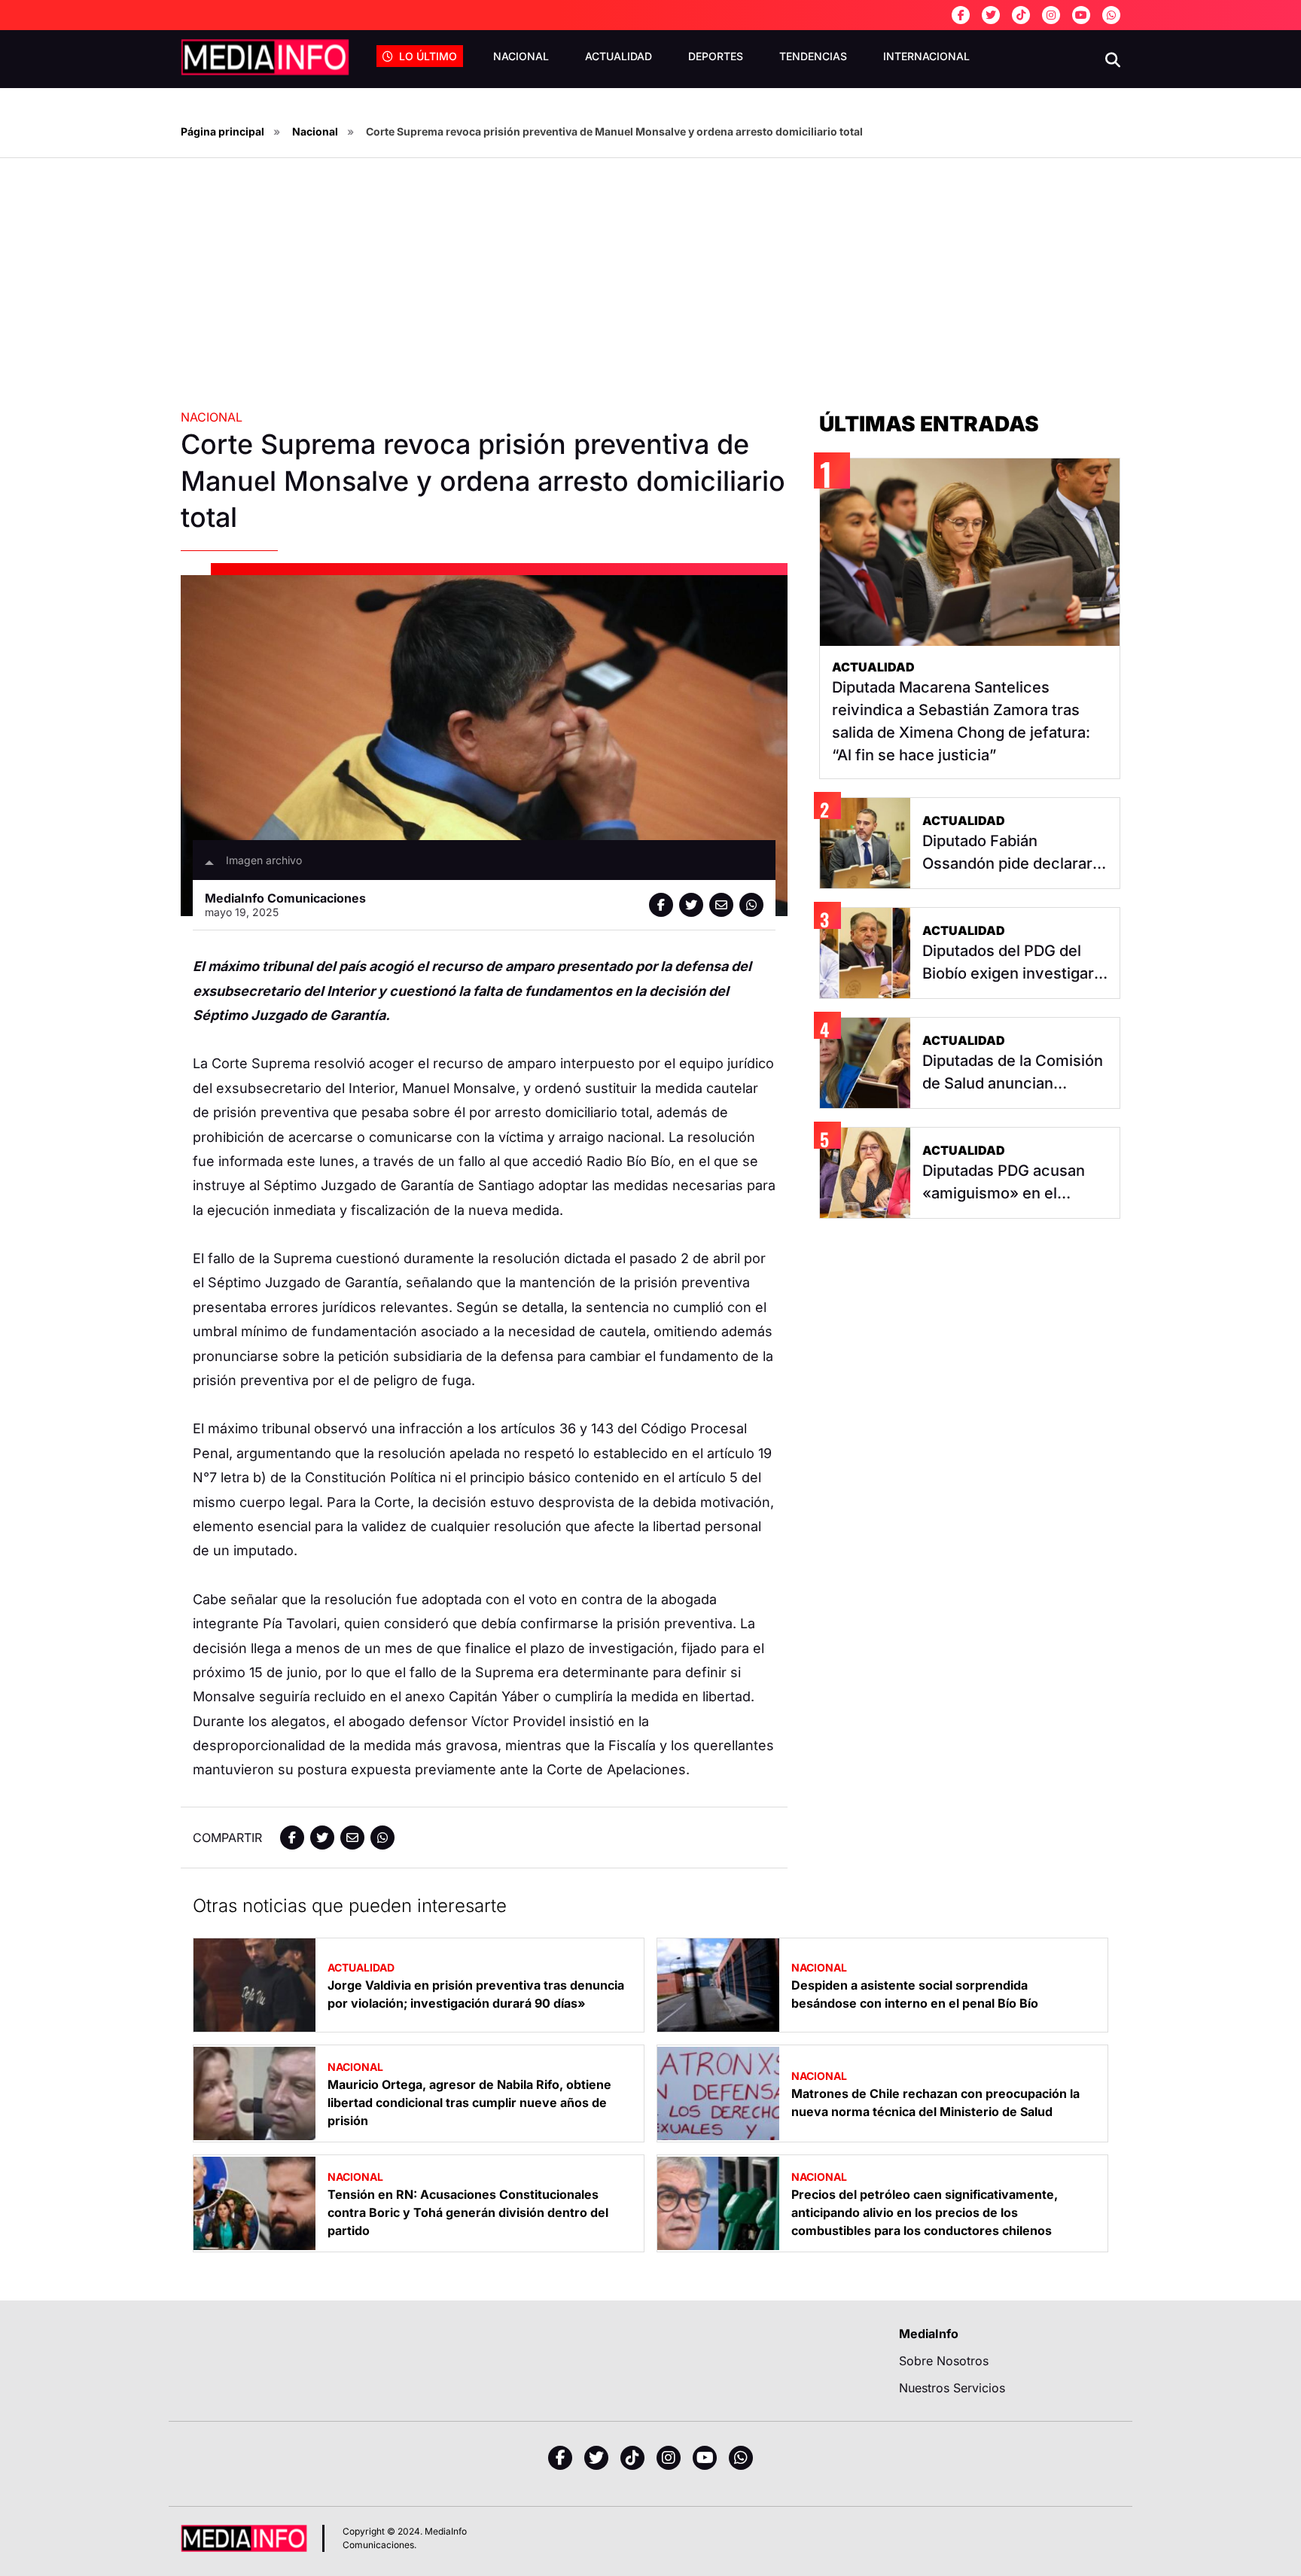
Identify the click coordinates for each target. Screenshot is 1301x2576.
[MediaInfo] (265, 57)
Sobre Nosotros (944, 2361)
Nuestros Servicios (952, 2388)
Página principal (222, 131)
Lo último (428, 56)
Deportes (716, 56)
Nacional (521, 56)
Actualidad (619, 56)
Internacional (926, 56)
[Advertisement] (650, 295)
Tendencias (813, 56)
